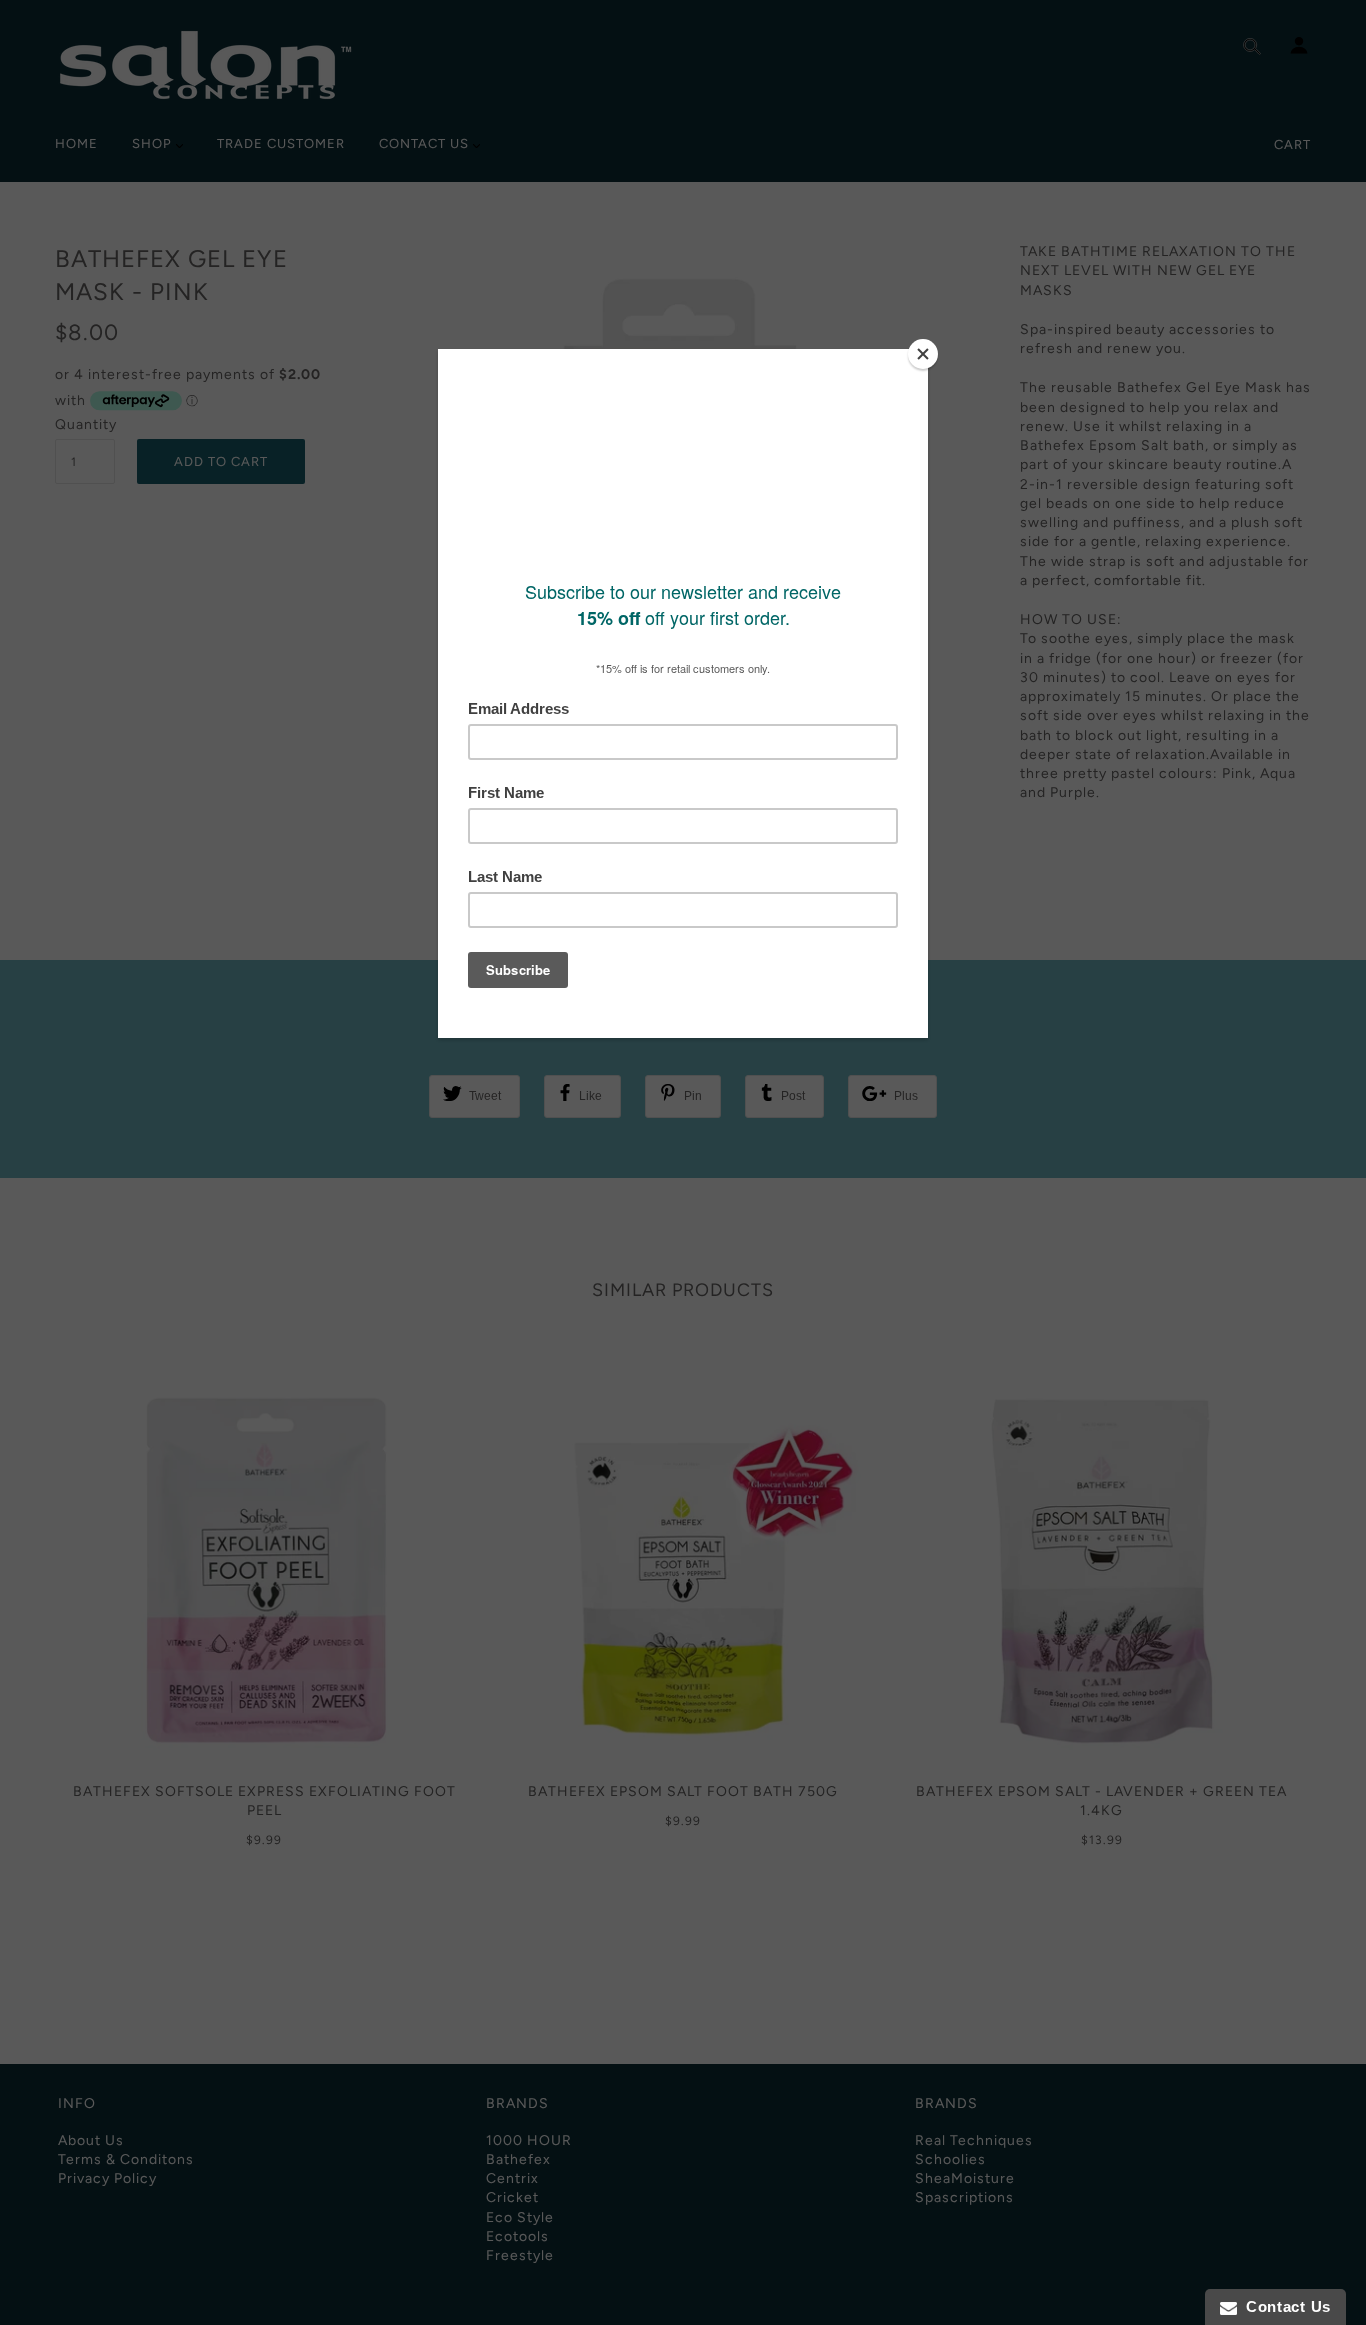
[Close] (923, 354)
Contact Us (1284, 2306)
